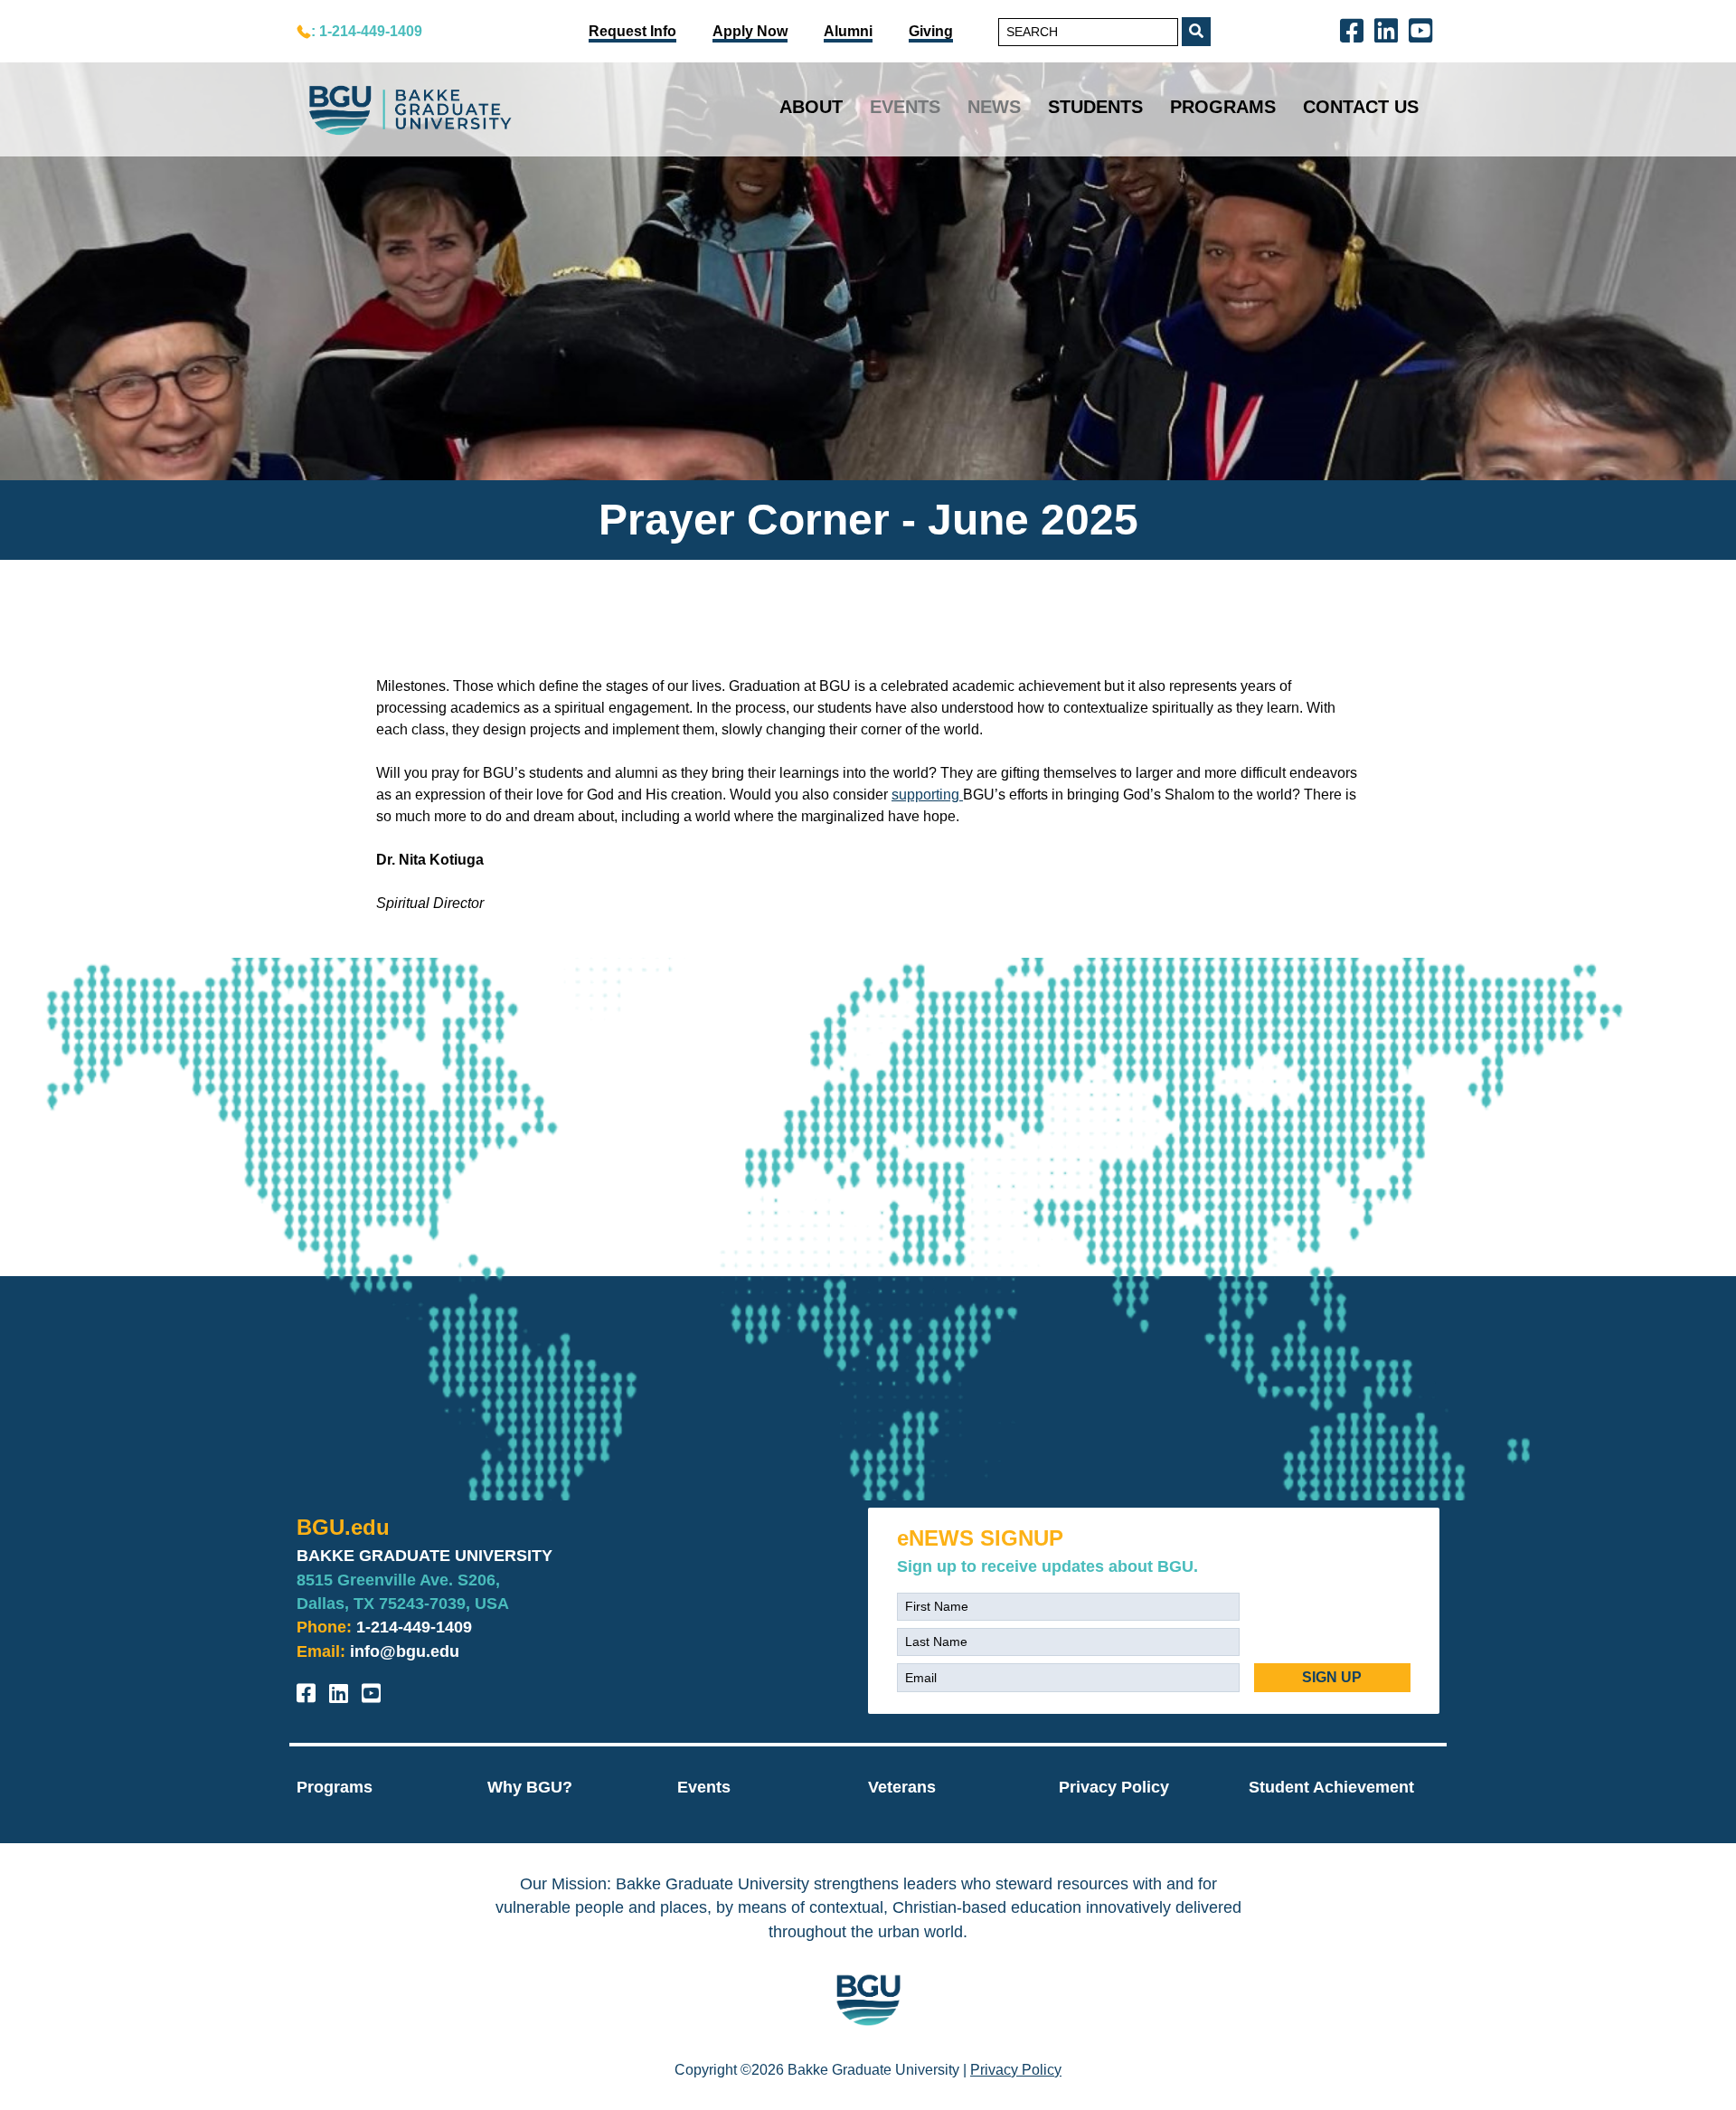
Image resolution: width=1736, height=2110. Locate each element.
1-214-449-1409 (414, 1627)
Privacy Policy (1114, 1787)
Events (905, 107)
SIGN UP (1332, 1677)
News (994, 107)
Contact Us (1361, 107)
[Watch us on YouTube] (1424, 29)
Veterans (902, 1787)
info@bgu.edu (405, 1651)
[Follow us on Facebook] (1355, 29)
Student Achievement (1331, 1787)
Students (1095, 107)
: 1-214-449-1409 (367, 31)
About (811, 107)
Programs (1223, 107)
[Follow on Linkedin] (1390, 29)
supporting (927, 795)
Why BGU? (530, 1787)
